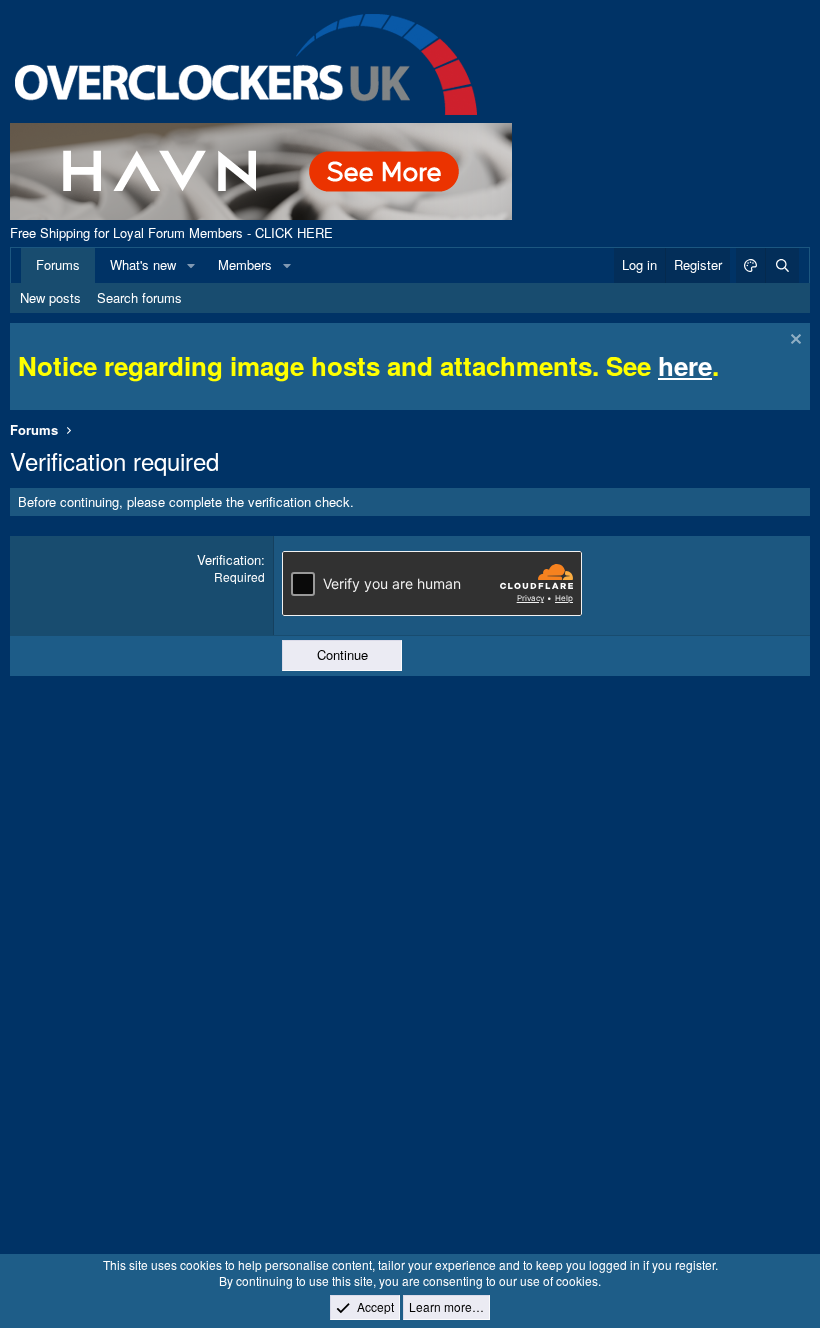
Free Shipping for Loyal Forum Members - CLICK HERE (171, 232)
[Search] (782, 265)
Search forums (139, 297)
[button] (191, 265)
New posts (50, 297)
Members (245, 264)
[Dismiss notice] (793, 341)
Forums (58, 264)
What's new (143, 264)
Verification (229, 559)
